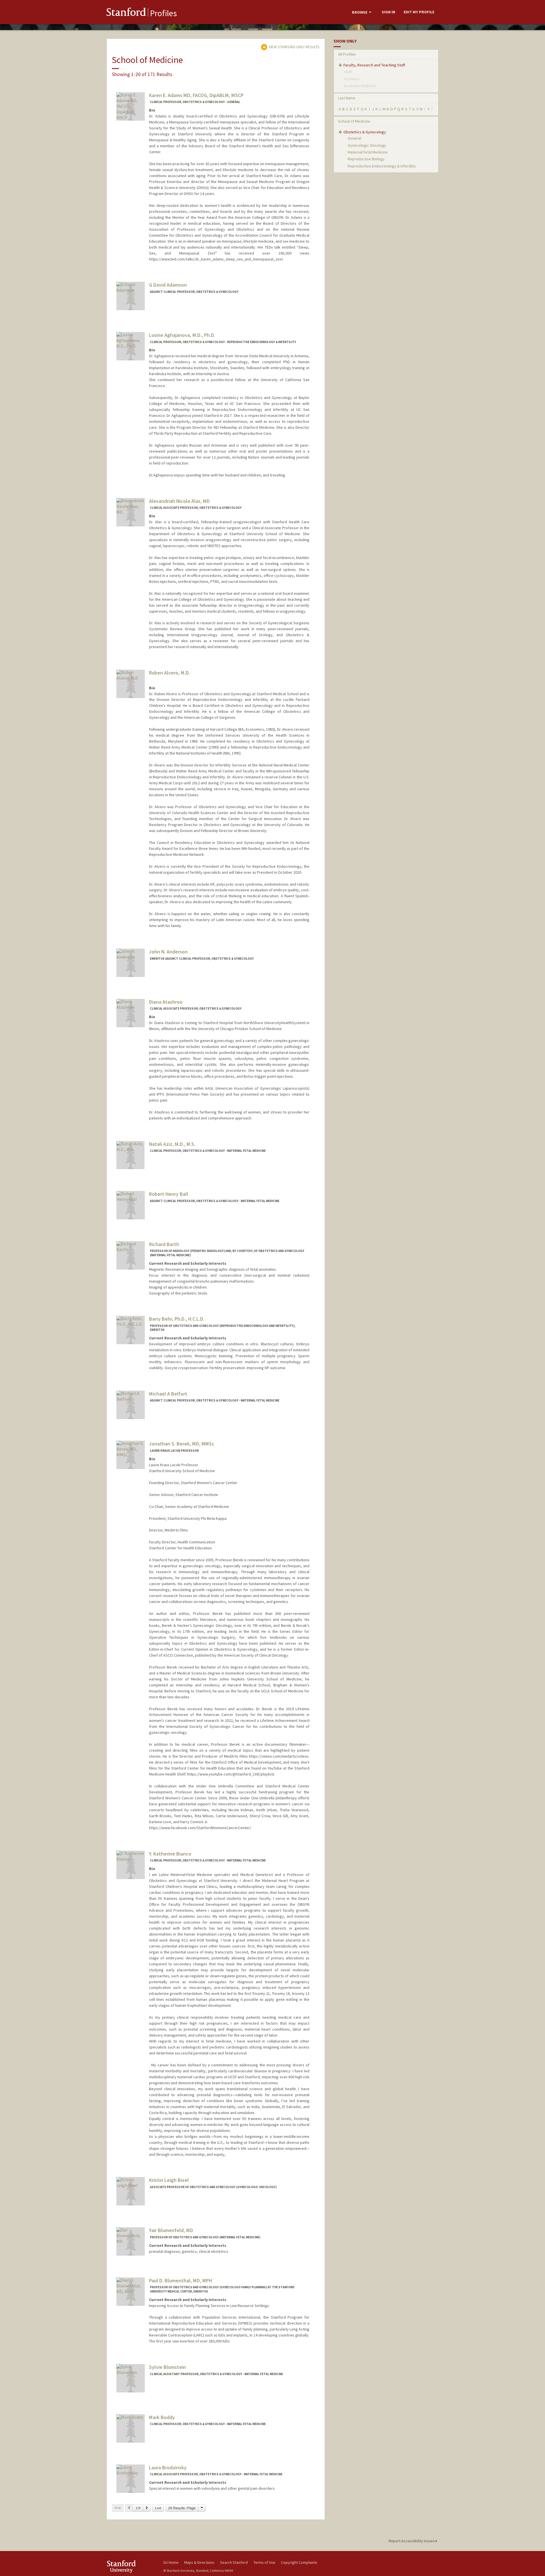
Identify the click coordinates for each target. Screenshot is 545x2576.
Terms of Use (264, 2562)
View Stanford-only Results (294, 47)
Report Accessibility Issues (412, 2541)
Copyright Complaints (299, 2562)
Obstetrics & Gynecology (365, 132)
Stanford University (131, 2566)
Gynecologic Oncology (367, 145)
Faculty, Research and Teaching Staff (374, 65)
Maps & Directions (199, 2562)
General (354, 138)
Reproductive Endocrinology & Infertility (382, 166)
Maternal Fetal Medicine (368, 152)
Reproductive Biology (366, 159)
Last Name (347, 98)
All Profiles (347, 54)
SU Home (171, 2562)
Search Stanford (234, 2562)
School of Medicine (354, 121)
